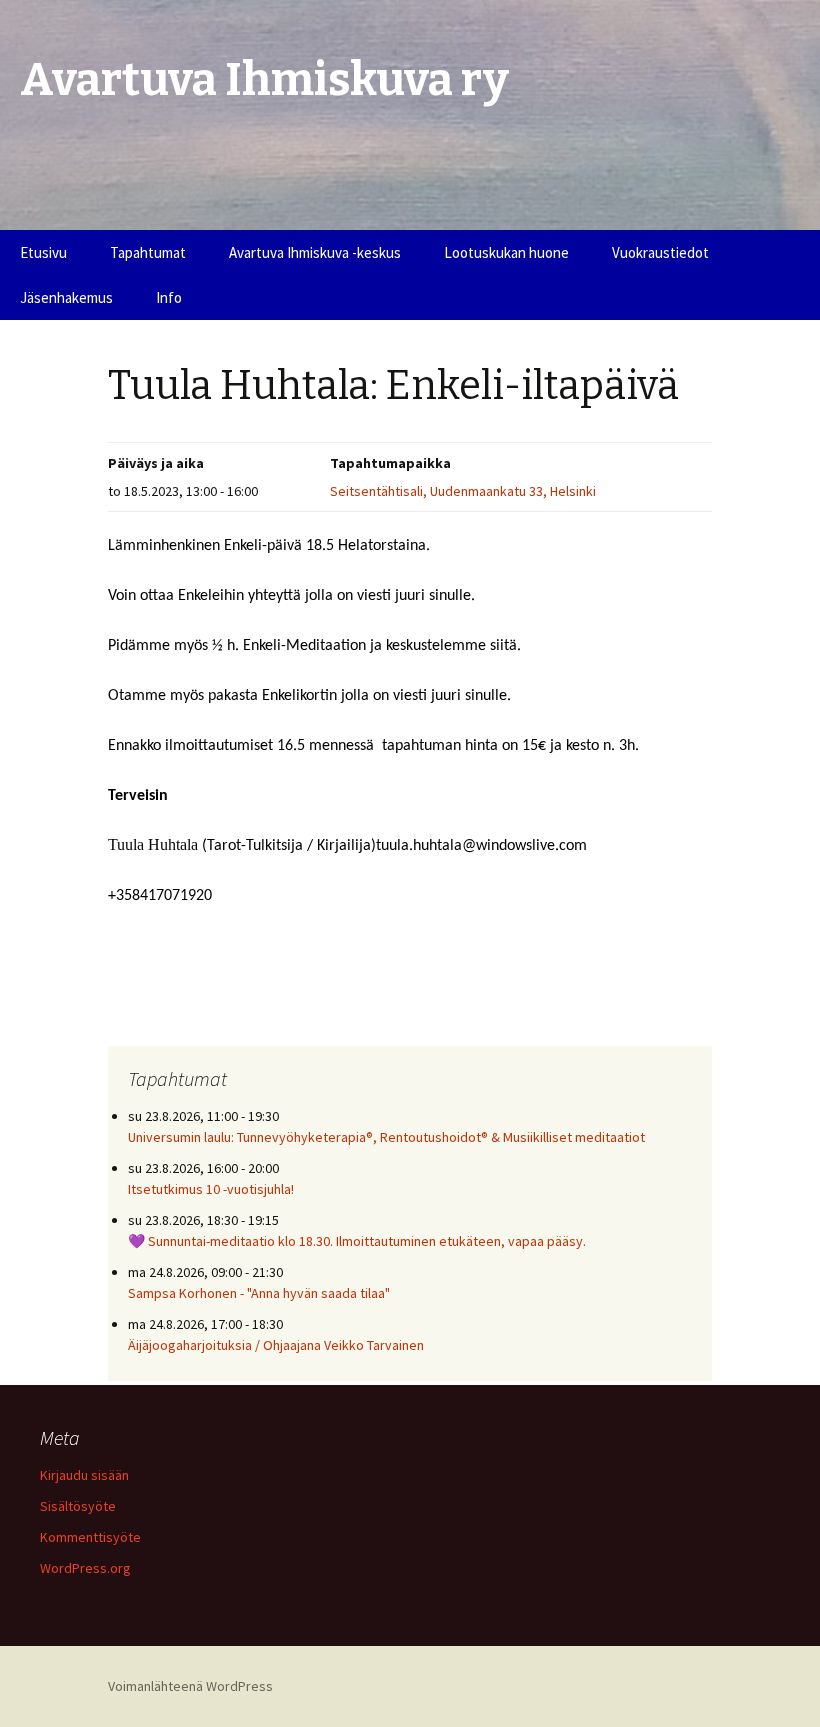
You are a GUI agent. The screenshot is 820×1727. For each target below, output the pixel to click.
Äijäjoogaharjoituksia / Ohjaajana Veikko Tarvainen (276, 1345)
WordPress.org (85, 1568)
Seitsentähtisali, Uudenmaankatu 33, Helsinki (463, 491)
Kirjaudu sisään (84, 1475)
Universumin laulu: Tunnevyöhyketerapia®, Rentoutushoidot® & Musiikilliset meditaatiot (386, 1137)
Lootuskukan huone (506, 252)
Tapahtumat (148, 252)
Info (169, 297)
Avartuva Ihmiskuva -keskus (315, 252)
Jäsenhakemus (66, 297)
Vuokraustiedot (660, 252)
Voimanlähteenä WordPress (190, 1686)
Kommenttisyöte (90, 1537)
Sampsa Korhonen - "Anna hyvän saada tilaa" (259, 1293)
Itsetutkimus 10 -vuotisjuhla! (211, 1189)
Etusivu (43, 252)
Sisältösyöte (78, 1506)
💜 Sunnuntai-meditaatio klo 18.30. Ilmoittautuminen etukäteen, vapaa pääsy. (357, 1241)
